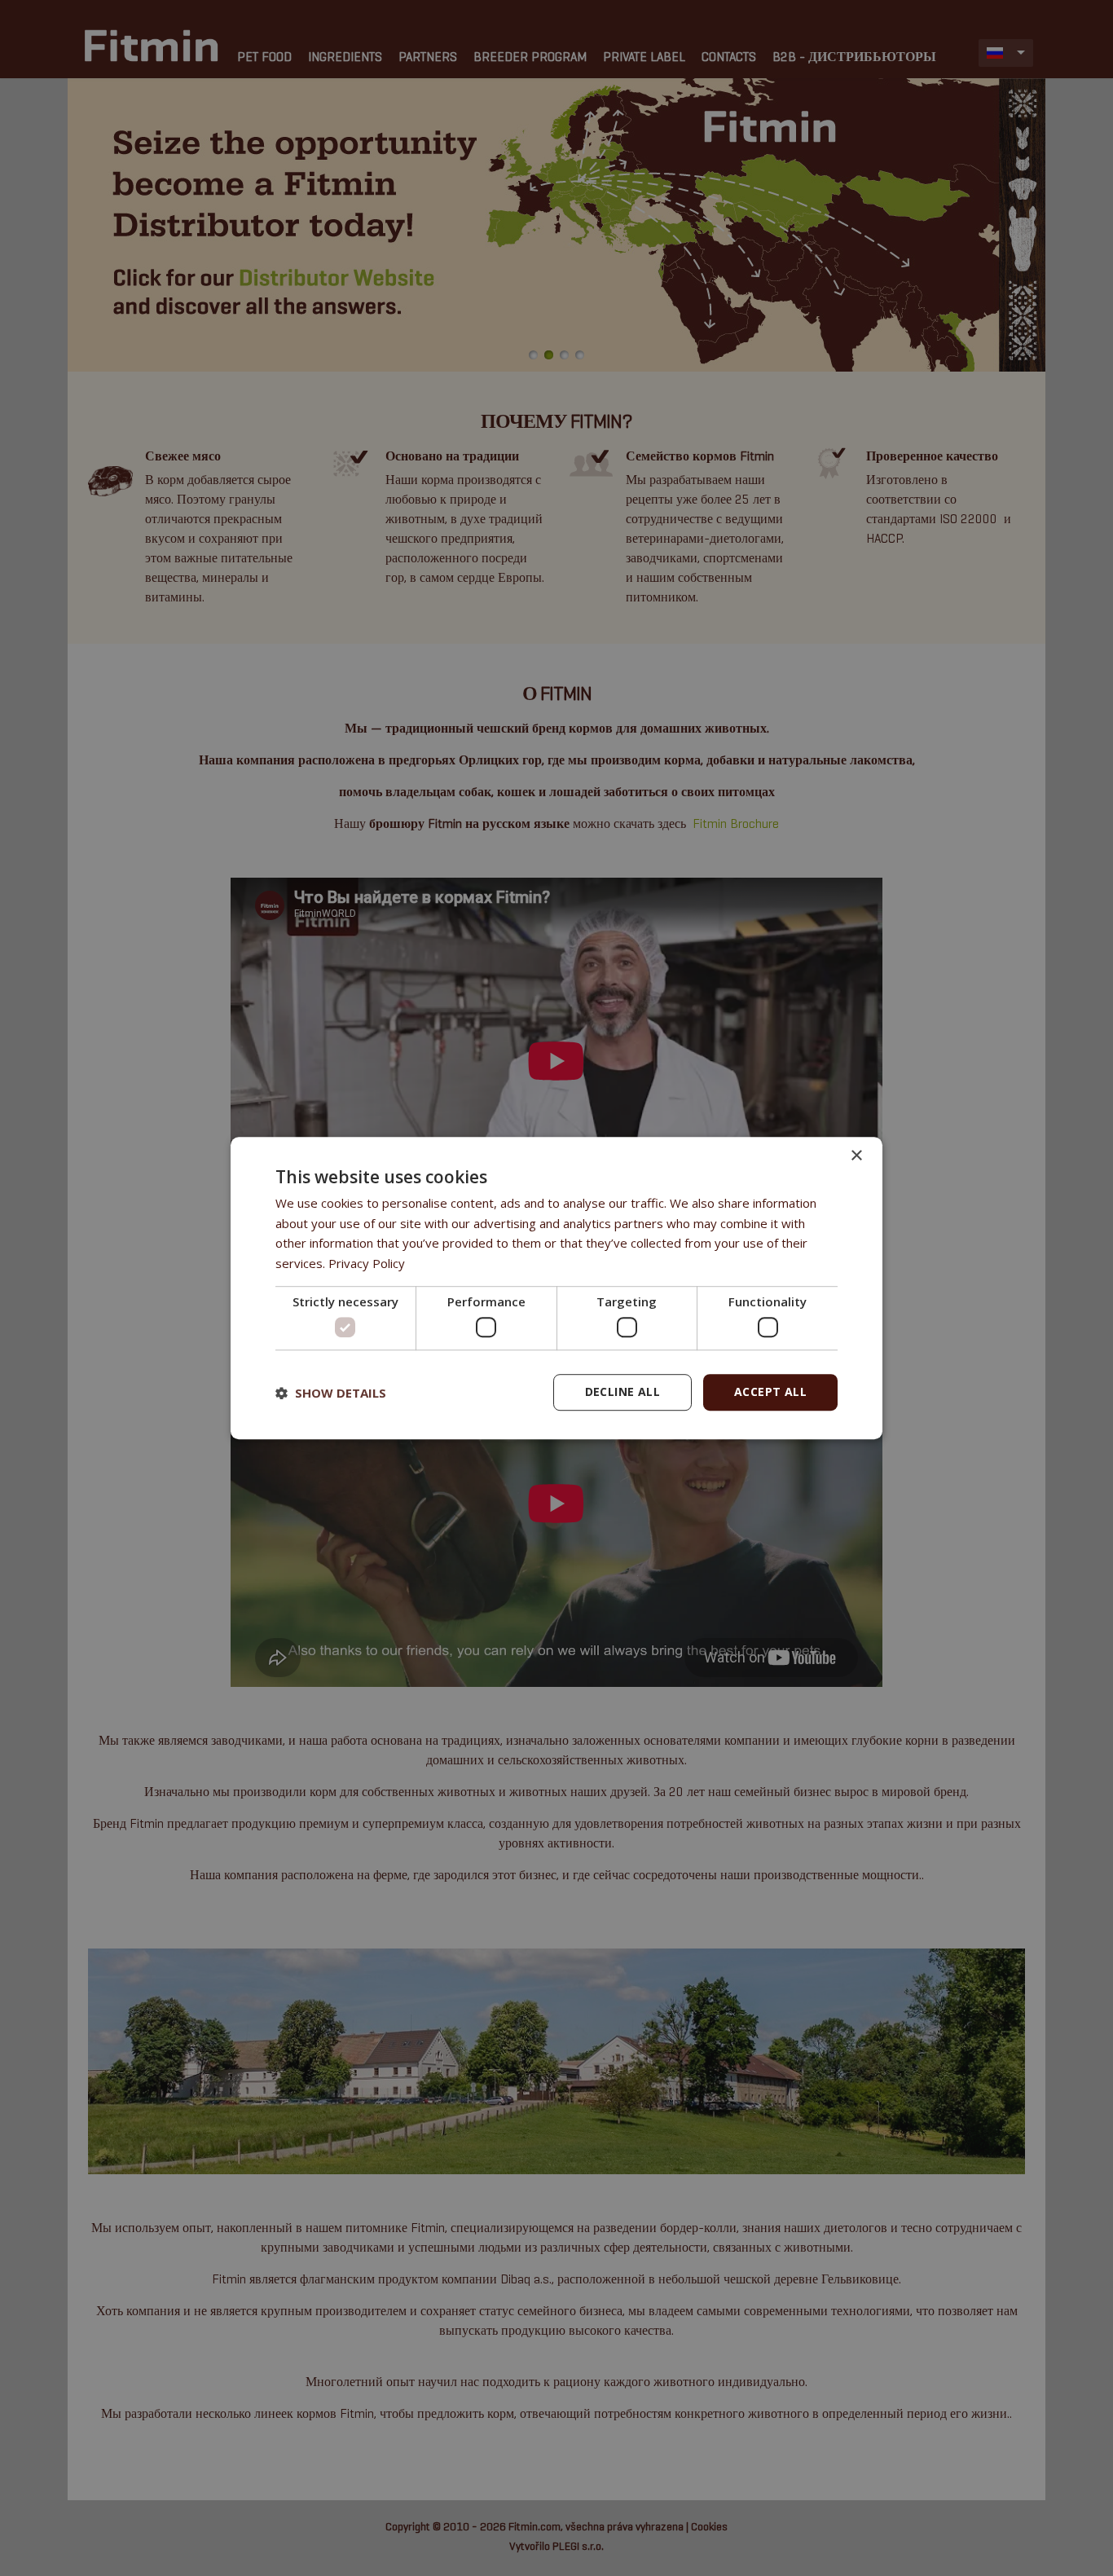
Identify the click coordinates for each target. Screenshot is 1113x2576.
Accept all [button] (770, 1392)
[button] (331, 1393)
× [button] (856, 1156)
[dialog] (556, 1288)
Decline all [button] (622, 1392)
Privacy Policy (367, 1263)
